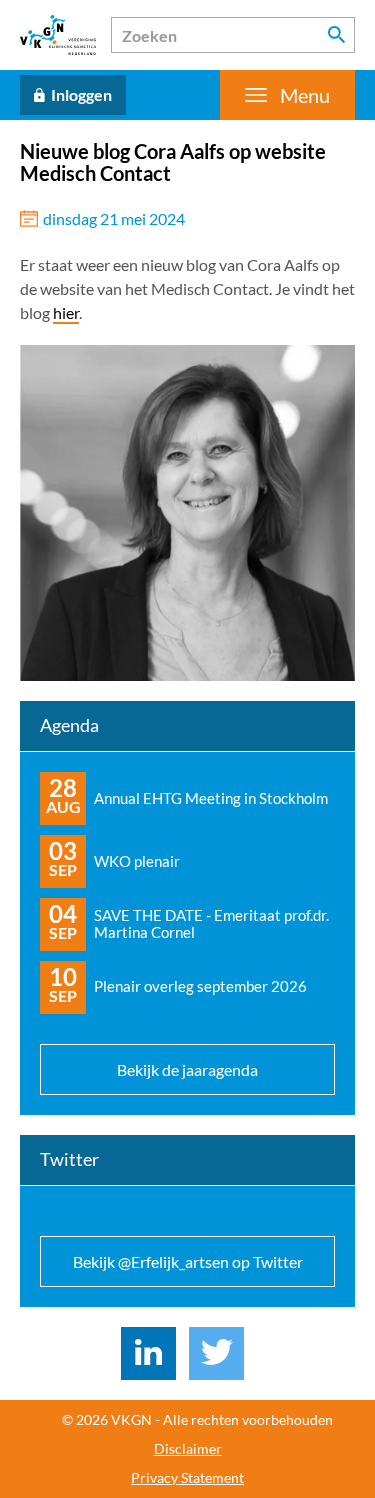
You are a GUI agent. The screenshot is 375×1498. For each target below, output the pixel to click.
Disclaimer (188, 1449)
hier (66, 312)
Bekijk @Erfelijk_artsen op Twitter (188, 1261)
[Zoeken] (337, 35)
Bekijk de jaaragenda (187, 1069)
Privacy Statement (187, 1478)
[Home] (58, 35)
